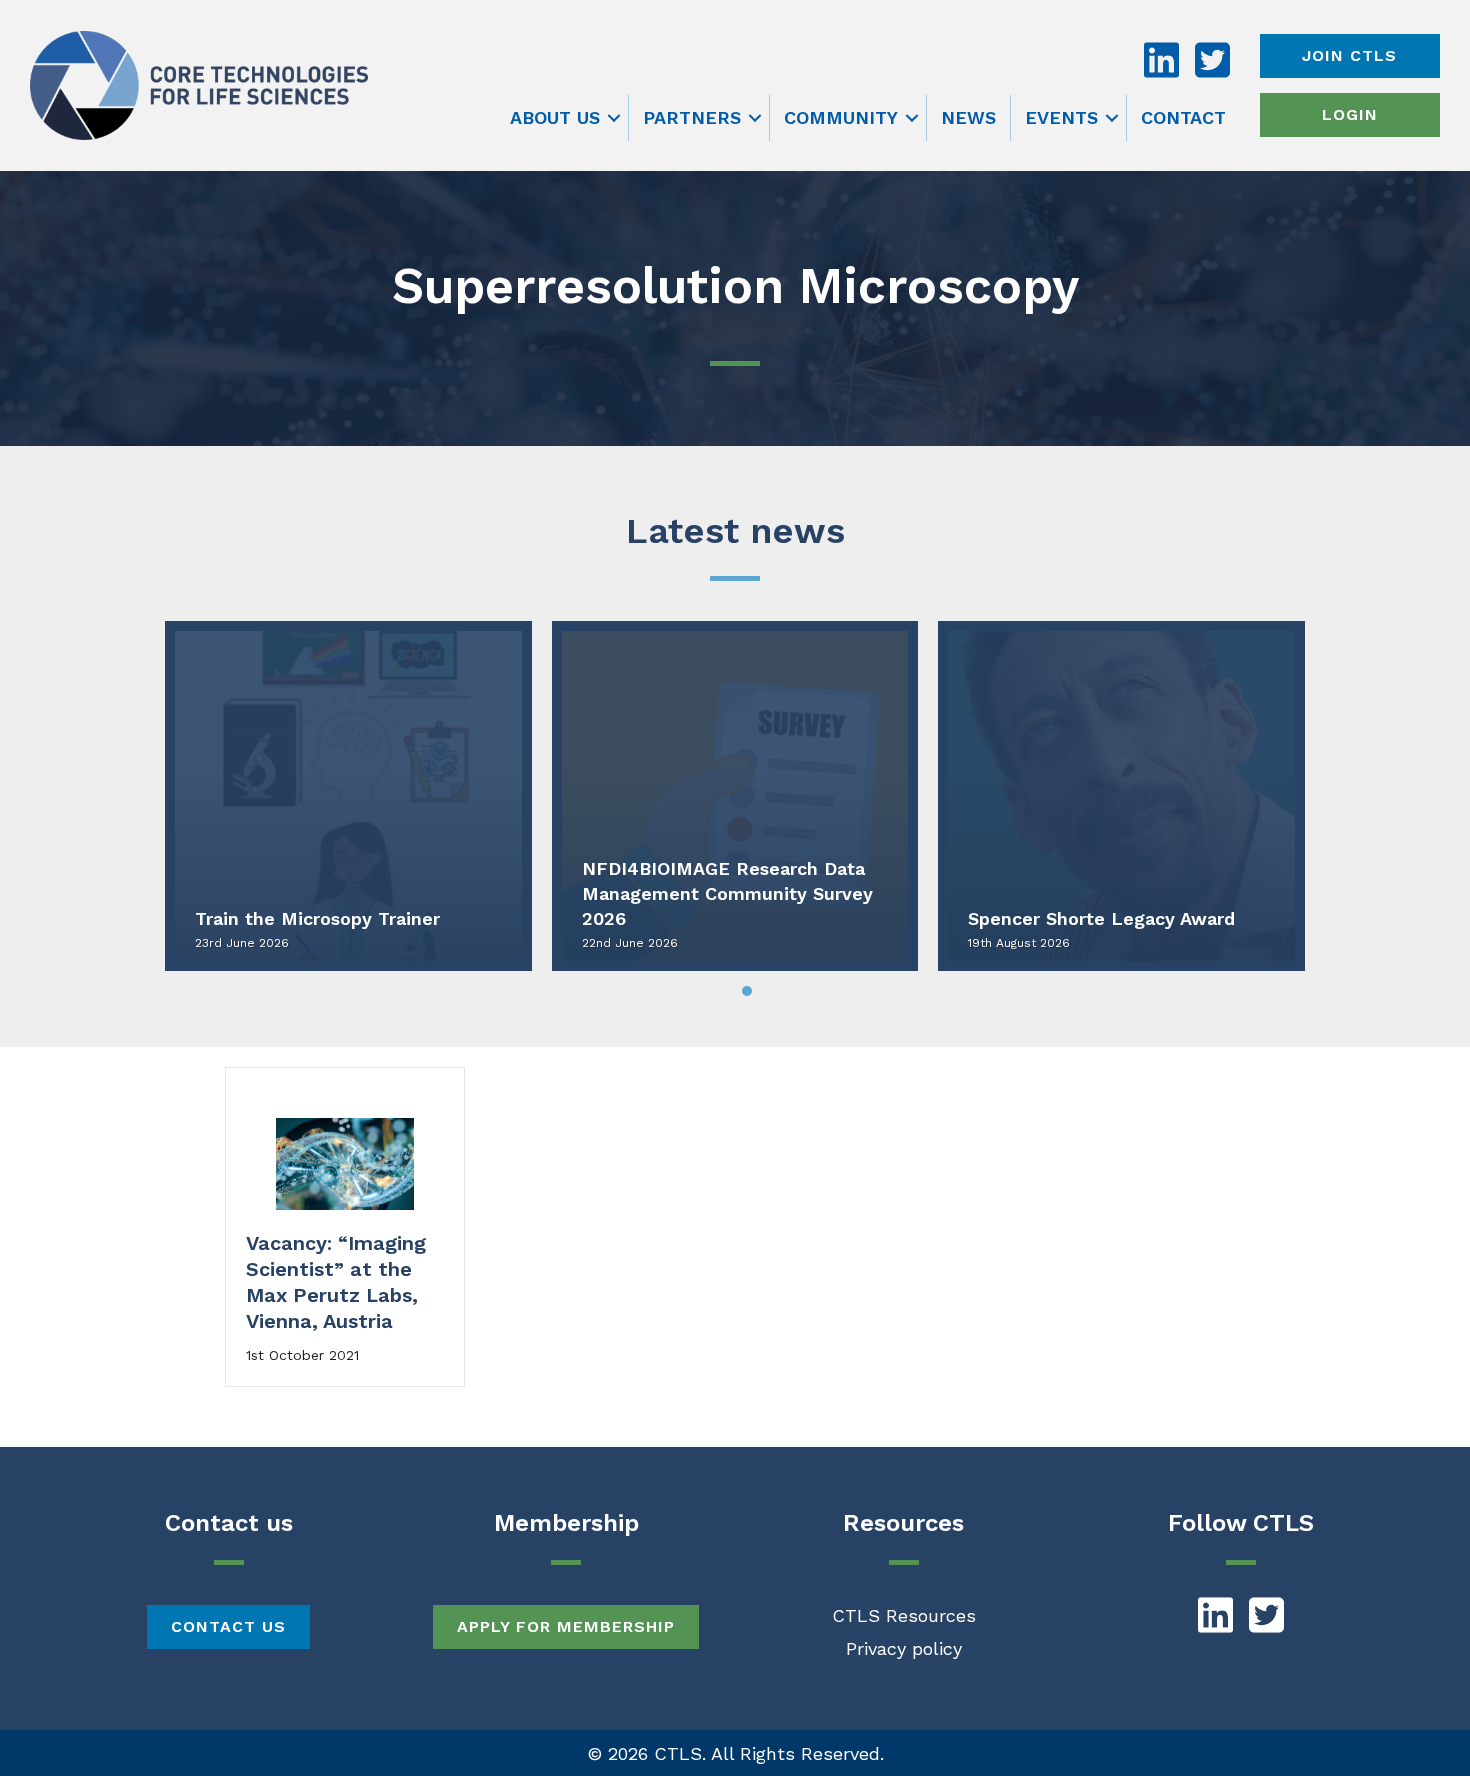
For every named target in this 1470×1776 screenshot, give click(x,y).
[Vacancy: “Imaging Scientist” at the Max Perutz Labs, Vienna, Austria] (345, 1161)
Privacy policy (904, 1648)
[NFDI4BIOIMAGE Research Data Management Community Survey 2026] (735, 796)
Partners (692, 117)
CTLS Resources (904, 1615)
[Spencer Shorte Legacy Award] (1121, 796)
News (968, 117)
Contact (1183, 117)
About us (555, 117)
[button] (614, 118)
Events (1061, 117)
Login (1350, 114)
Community (841, 117)
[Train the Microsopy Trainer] (348, 796)
